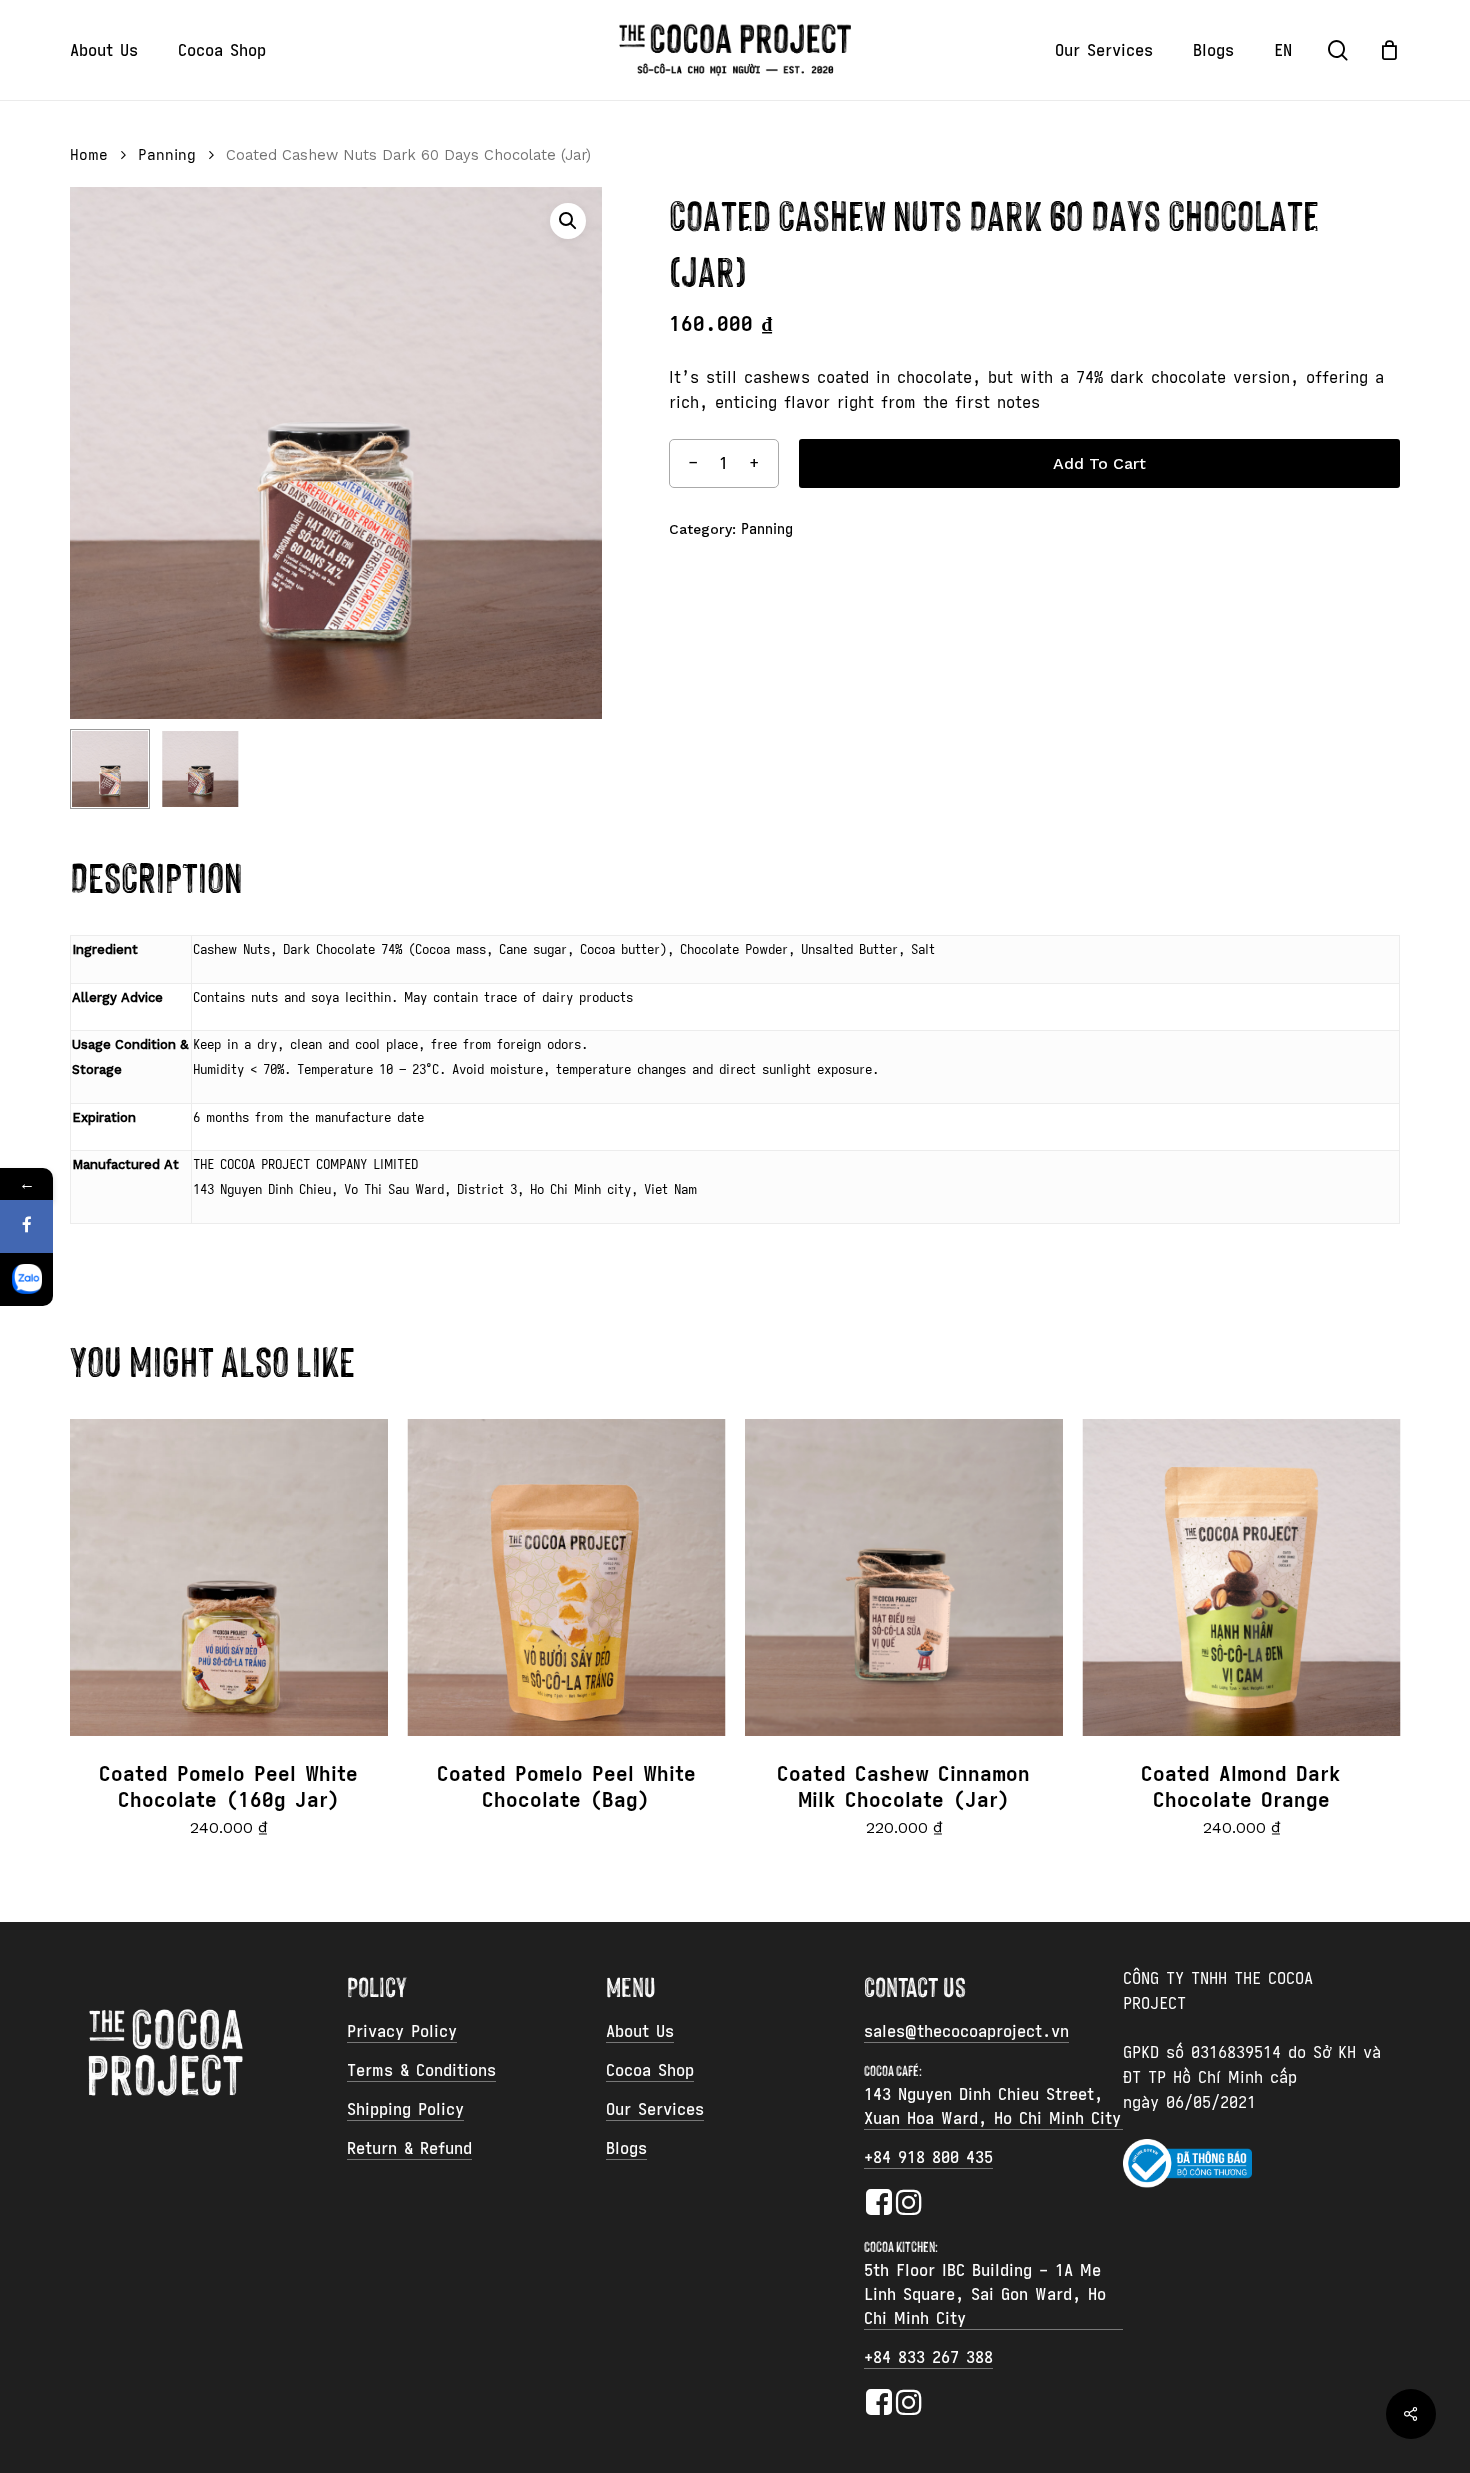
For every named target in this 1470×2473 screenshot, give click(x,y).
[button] (568, 221)
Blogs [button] (626, 2148)
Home (89, 155)
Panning (167, 155)
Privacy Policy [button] (402, 2031)
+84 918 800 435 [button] (928, 2157)
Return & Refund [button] (409, 2148)
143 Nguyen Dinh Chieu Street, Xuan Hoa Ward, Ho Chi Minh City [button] (992, 2106)
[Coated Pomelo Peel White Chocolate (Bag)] (567, 1578)
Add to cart (1099, 463)
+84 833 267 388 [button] (928, 2357)
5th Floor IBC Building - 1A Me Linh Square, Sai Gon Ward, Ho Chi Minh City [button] (985, 2294)
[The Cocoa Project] (26, 1279)
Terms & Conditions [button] (421, 2070)
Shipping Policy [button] (405, 2109)
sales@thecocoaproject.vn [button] (966, 2031)
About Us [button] (640, 2031)
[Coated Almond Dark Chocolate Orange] (1242, 1578)
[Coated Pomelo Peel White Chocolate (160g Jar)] (229, 1578)
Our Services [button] (655, 2109)
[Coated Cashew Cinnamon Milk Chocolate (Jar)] (904, 1578)
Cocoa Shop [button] (650, 2070)
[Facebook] (26, 1226)
